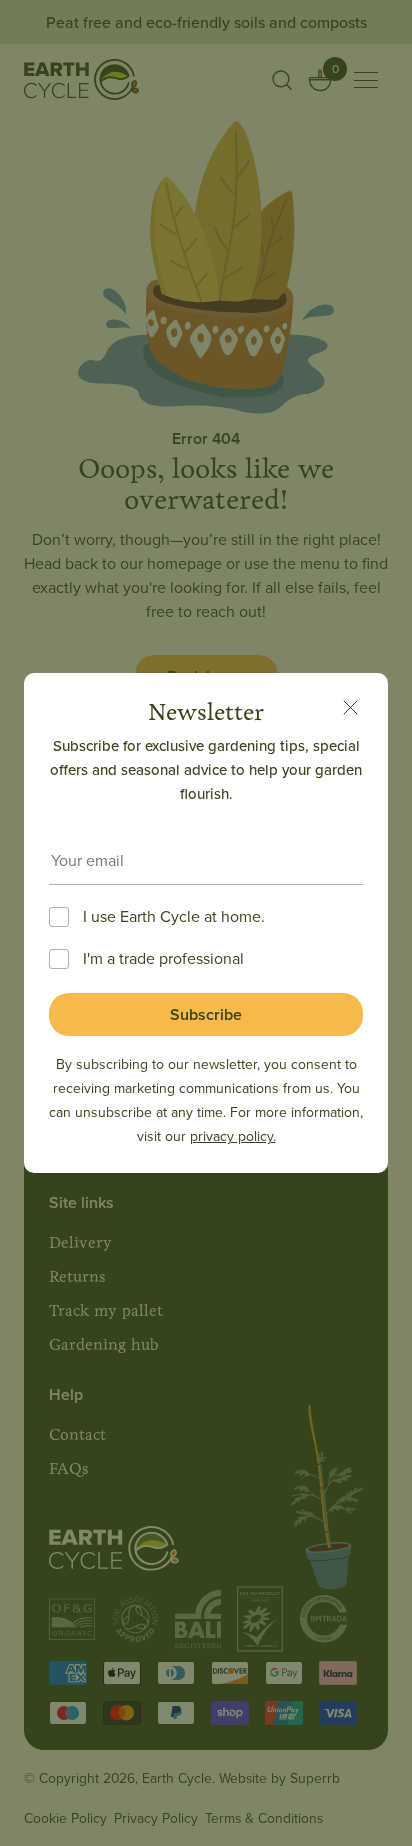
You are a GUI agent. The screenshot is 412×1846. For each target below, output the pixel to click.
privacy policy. (233, 1136)
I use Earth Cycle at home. (174, 916)
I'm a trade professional (163, 958)
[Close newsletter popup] (350, 711)
